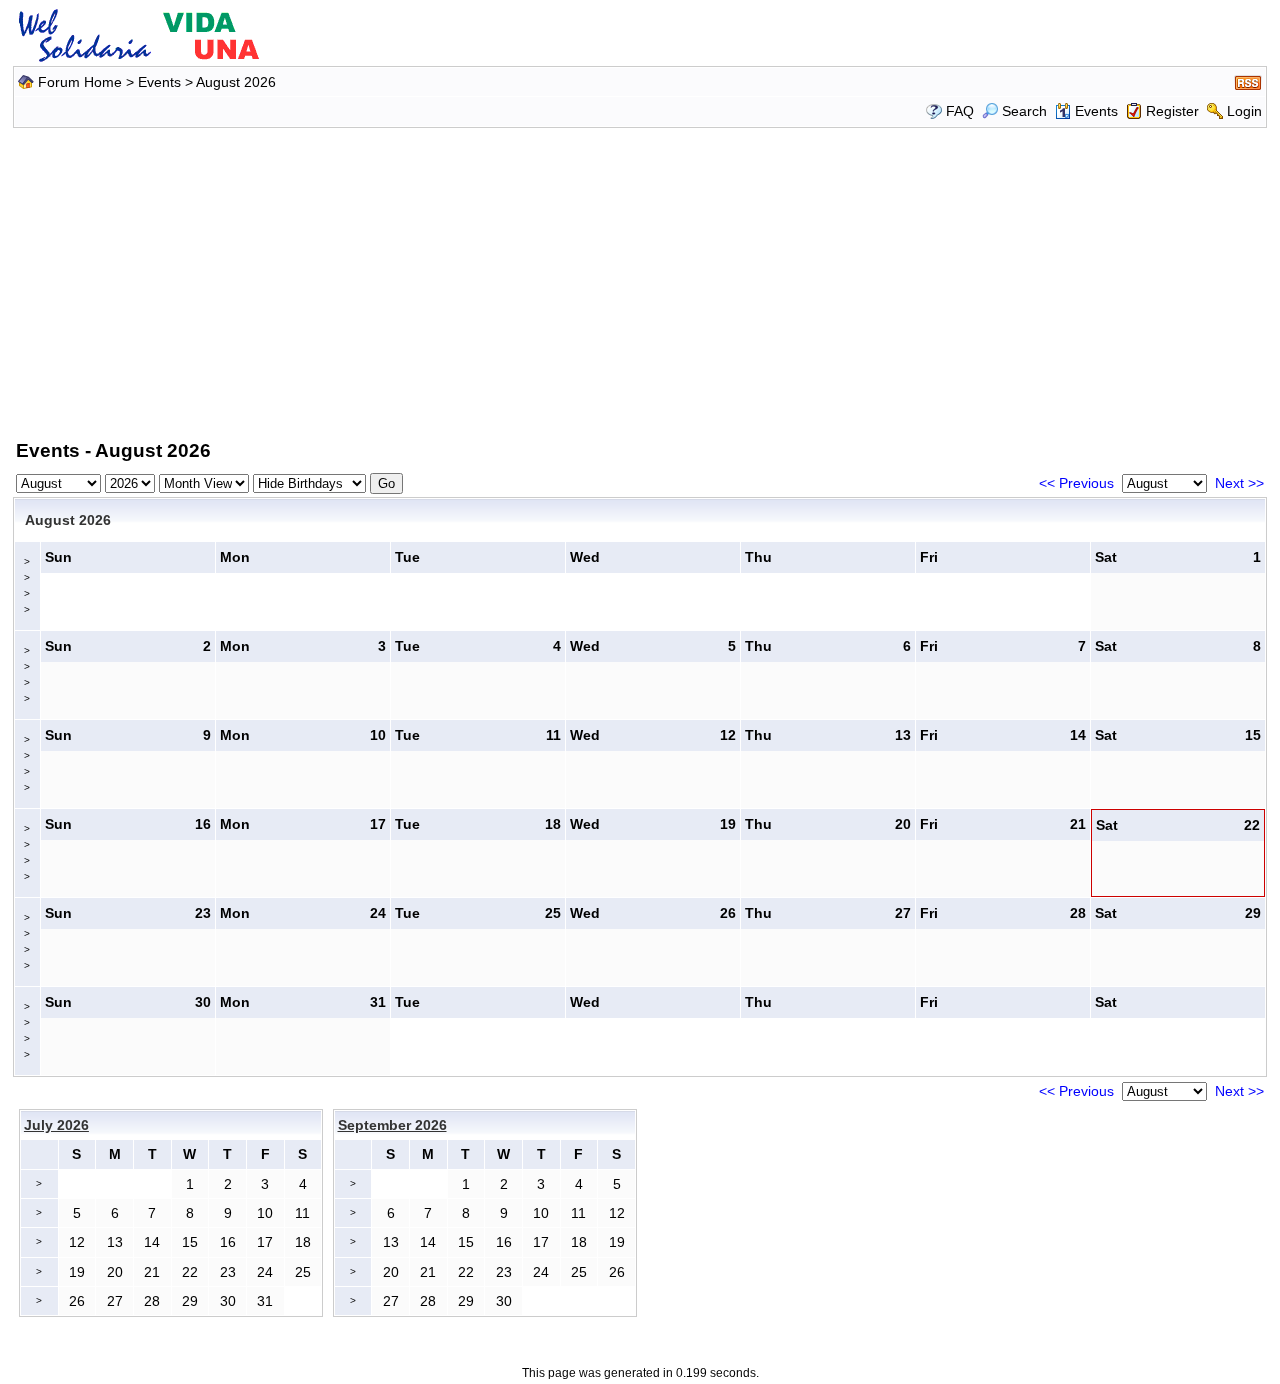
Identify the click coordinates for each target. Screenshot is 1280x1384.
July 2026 (56, 1125)
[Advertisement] (640, 280)
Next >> (1239, 483)
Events (159, 82)
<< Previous (1076, 483)
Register (1172, 111)
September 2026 (392, 1125)
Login (1244, 111)
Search (1024, 111)
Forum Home (80, 82)
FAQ (960, 111)
